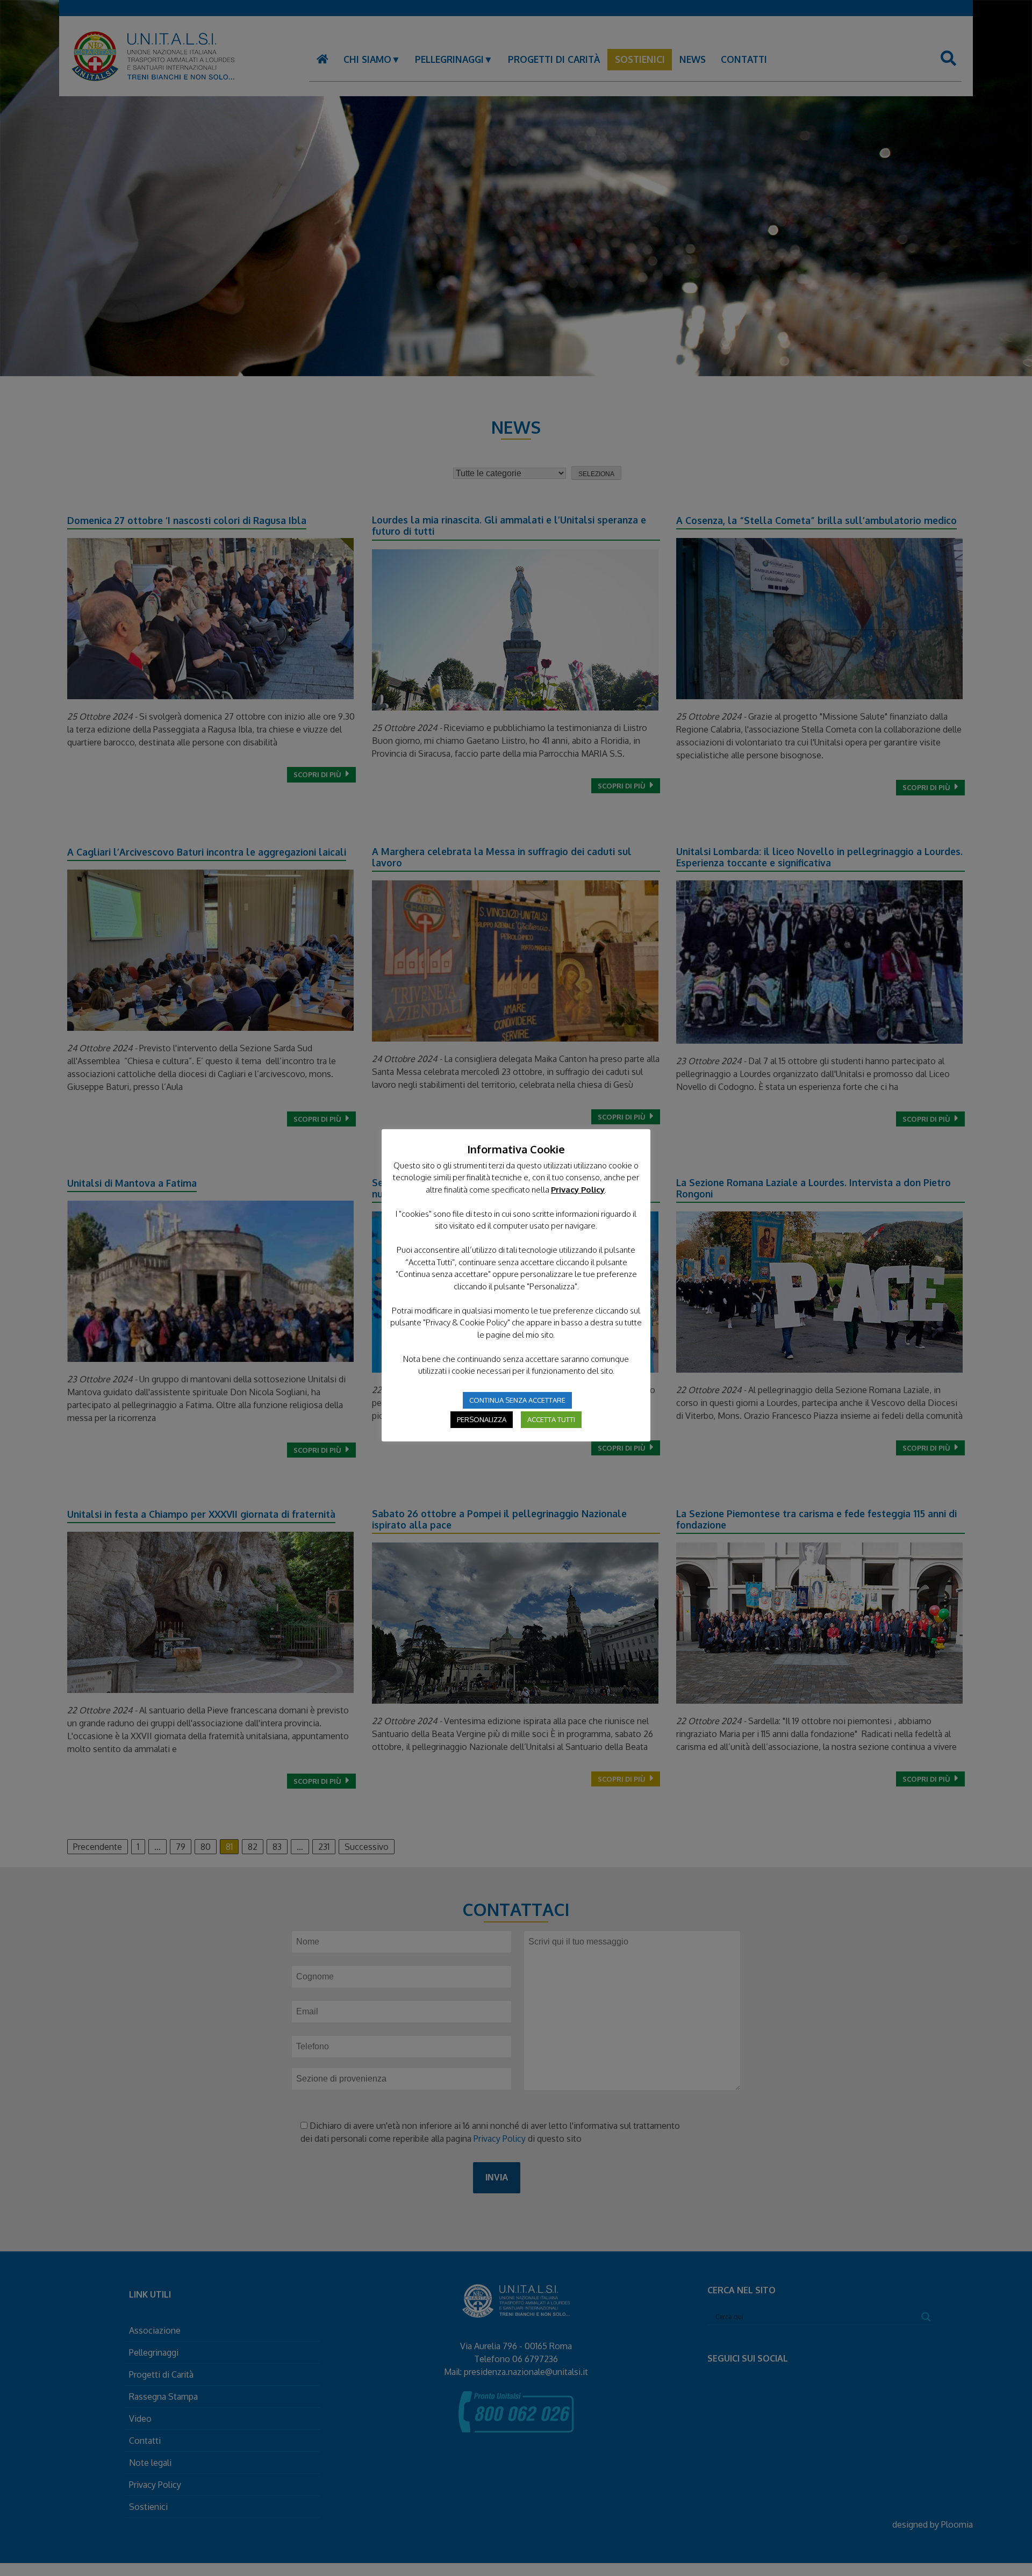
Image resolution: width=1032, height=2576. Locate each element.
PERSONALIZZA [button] (482, 1419)
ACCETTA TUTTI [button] (551, 1419)
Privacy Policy (578, 1190)
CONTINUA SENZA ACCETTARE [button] (517, 1400)
